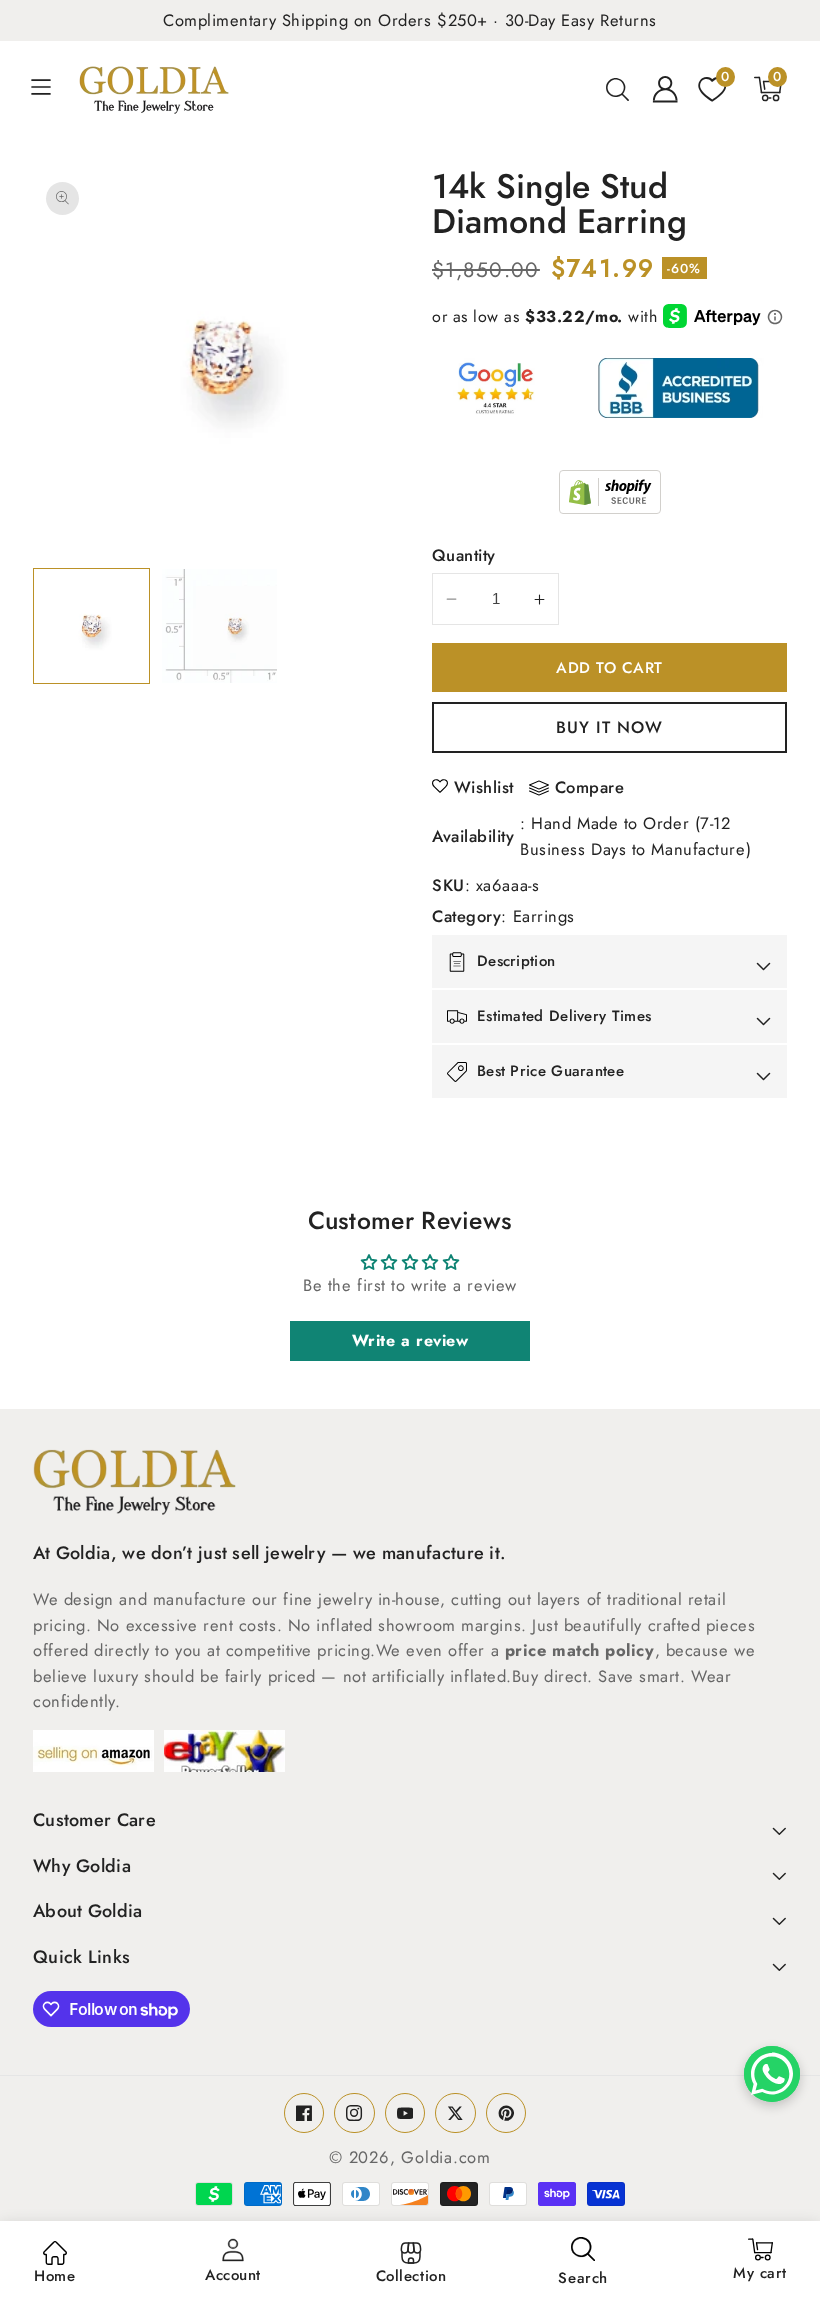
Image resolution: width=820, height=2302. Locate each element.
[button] (52, 89)
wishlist (484, 787)
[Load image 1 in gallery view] (91, 626)
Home (54, 2276)
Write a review (410, 1340)
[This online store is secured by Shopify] (610, 492)
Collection (411, 2276)
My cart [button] (760, 2261)
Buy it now (610, 727)
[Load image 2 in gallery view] (219, 626)
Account (233, 2275)
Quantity (464, 555)
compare (590, 788)
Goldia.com (446, 2157)
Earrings (544, 916)
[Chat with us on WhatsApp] (772, 2074)
